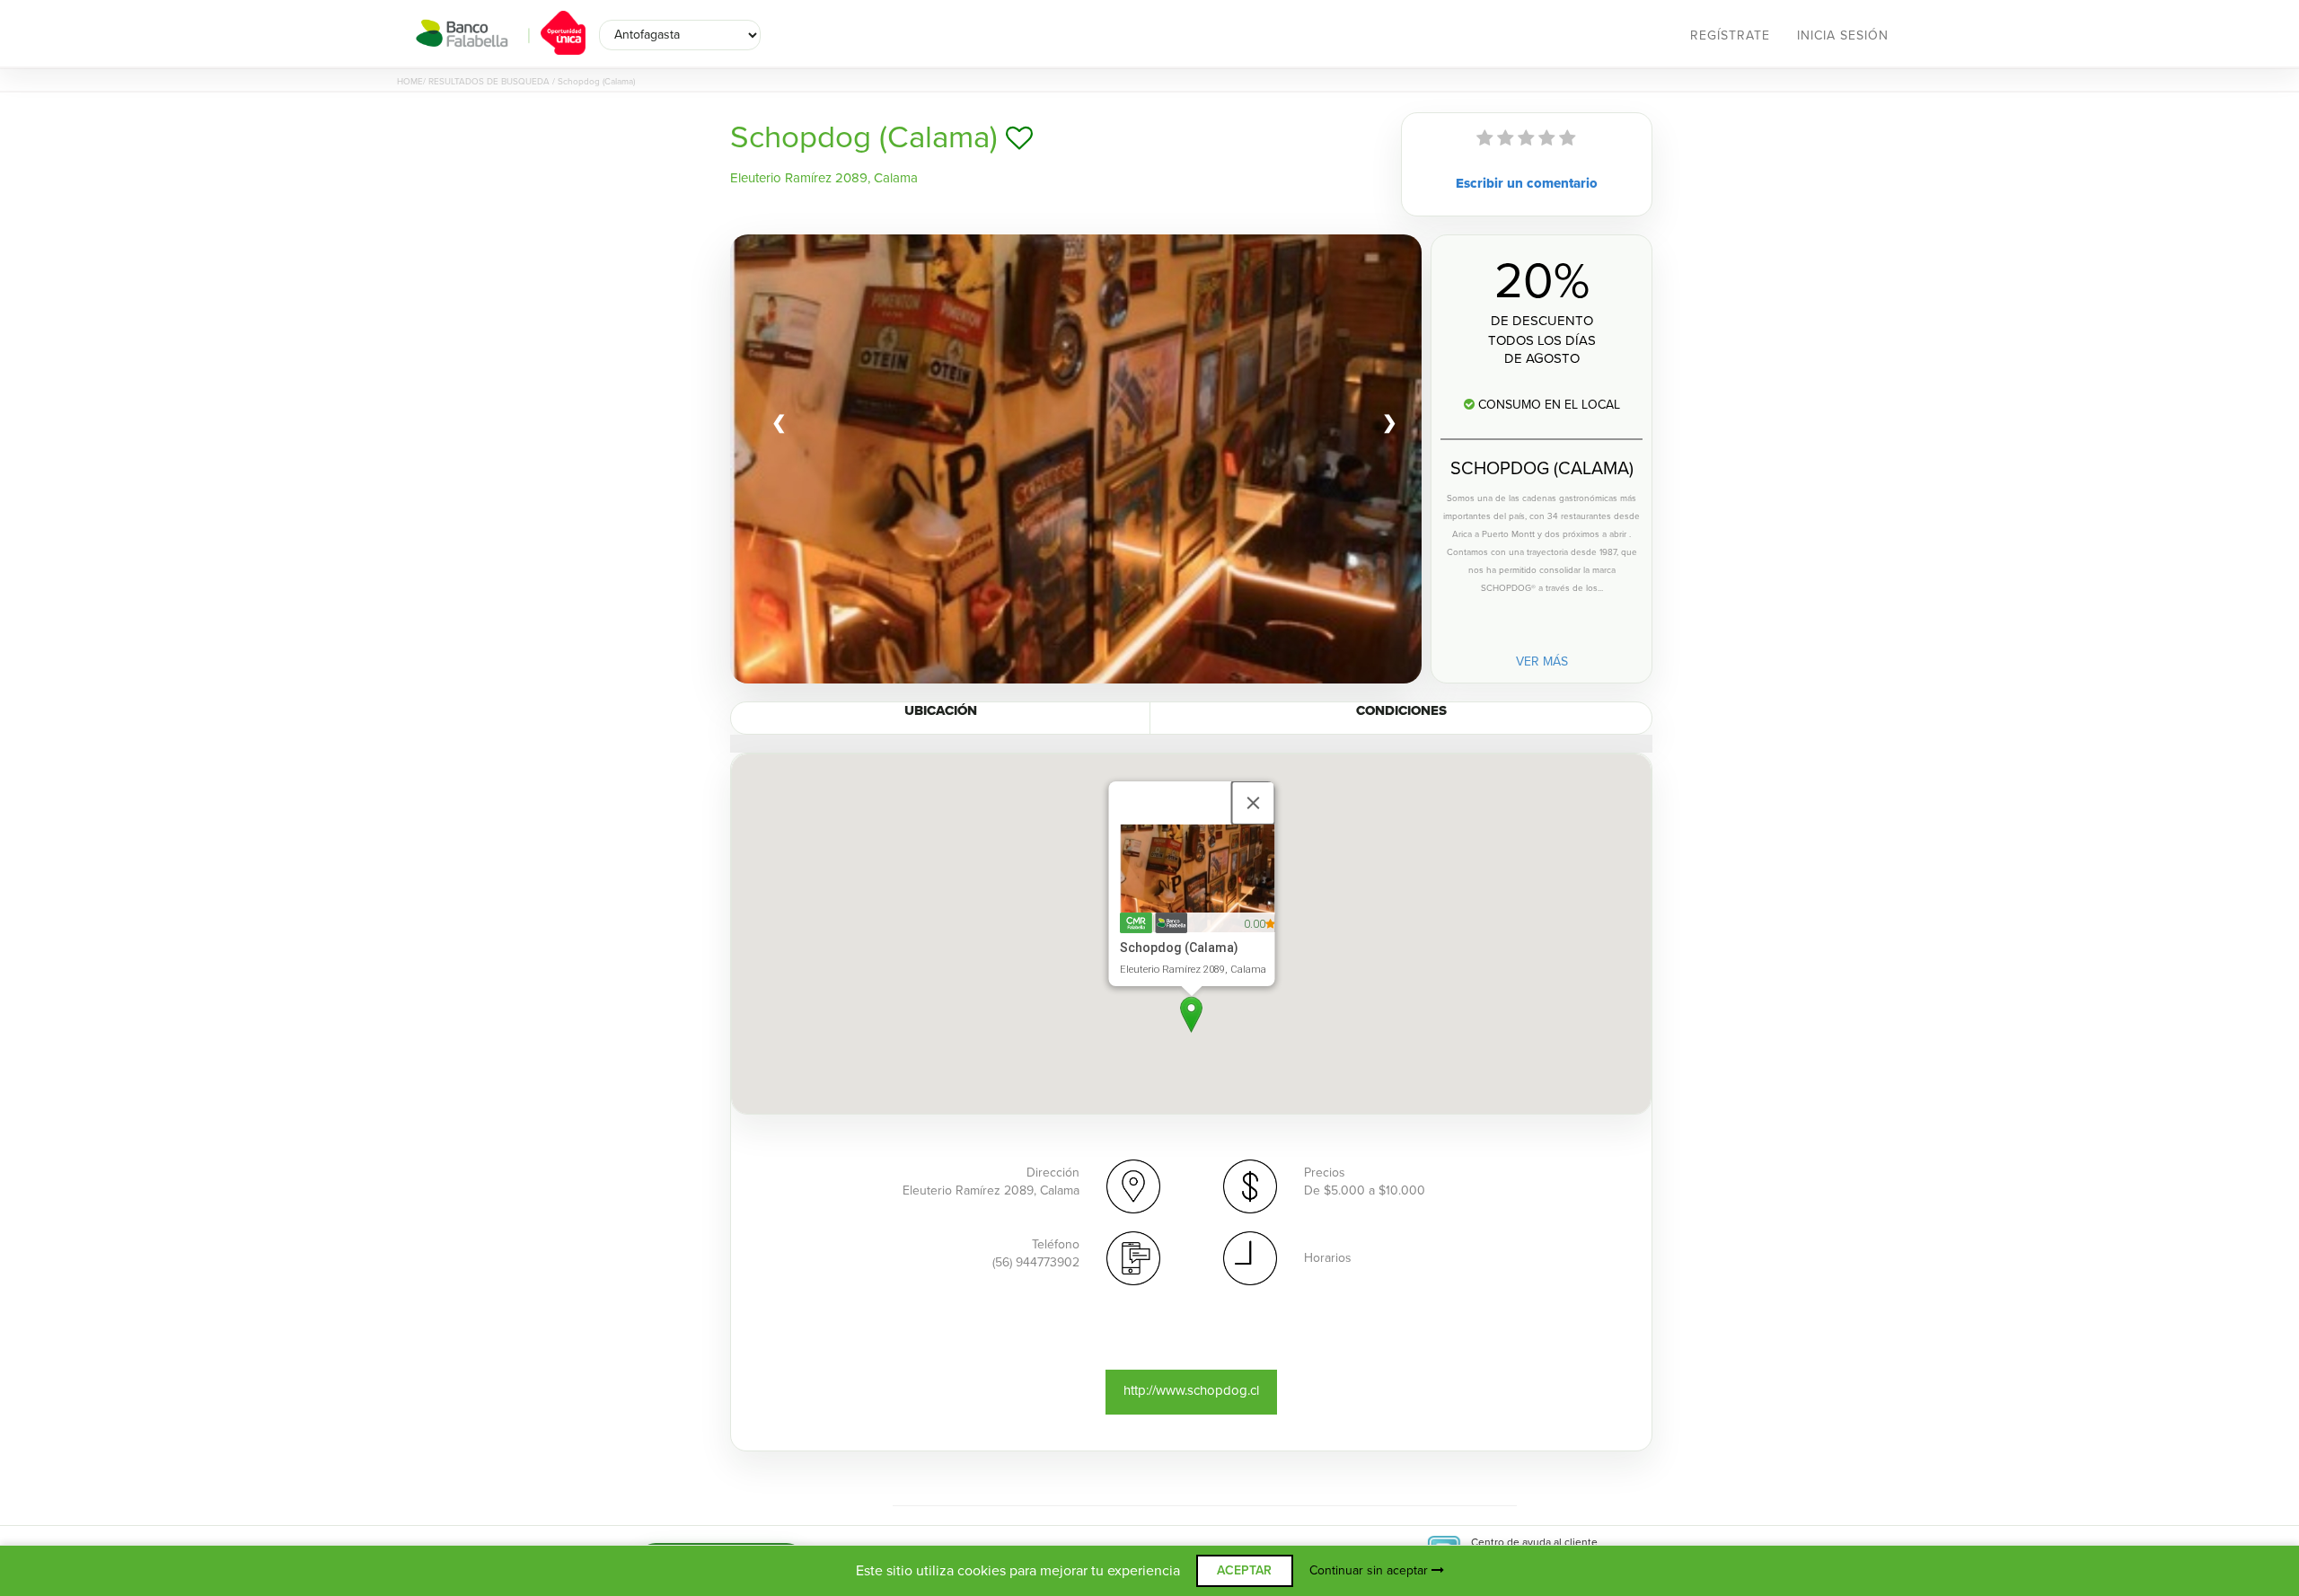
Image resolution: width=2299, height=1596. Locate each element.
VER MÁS (1542, 661)
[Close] (1253, 803)
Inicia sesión (1843, 35)
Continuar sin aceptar (1370, 1570)
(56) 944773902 (1036, 1262)
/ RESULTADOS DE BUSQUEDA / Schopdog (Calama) (529, 82)
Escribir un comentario (1527, 183)
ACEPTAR (1244, 1570)
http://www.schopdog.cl (1191, 1390)
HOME (410, 82)
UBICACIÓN (941, 710)
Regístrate (1730, 35)
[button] (1191, 1014)
